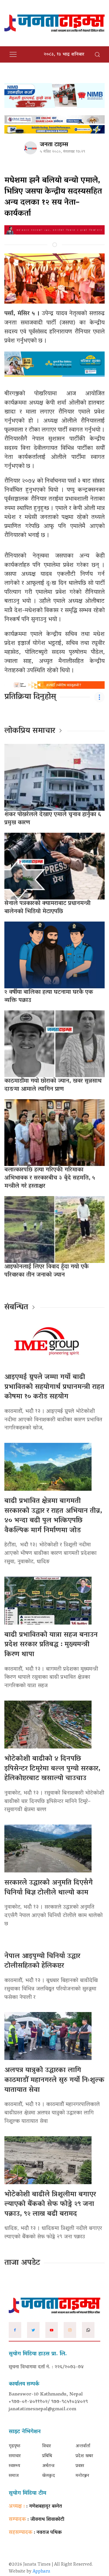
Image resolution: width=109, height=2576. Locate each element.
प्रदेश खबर (84, 2456)
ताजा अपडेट (22, 2263)
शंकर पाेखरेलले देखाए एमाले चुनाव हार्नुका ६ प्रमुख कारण (53, 819)
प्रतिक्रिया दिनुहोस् (30, 697)
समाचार (15, 2456)
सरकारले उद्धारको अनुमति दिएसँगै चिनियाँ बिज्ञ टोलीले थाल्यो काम (49, 1888)
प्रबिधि (47, 2456)
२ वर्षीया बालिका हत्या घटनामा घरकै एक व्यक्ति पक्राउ (49, 996)
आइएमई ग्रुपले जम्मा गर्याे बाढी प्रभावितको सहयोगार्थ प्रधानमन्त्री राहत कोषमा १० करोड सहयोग (54, 1387)
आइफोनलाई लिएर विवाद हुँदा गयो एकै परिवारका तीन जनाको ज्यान (47, 1271)
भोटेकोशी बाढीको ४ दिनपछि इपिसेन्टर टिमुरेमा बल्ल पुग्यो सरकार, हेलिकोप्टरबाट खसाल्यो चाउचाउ (52, 1769)
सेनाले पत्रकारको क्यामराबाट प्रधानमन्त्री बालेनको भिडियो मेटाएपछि (47, 908)
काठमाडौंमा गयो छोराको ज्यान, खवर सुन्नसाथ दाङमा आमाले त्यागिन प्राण (53, 1085)
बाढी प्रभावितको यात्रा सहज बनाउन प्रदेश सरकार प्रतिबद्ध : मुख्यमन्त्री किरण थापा (51, 1645)
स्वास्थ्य (14, 2466)
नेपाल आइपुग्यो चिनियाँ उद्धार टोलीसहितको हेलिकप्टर (42, 1961)
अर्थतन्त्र (48, 2466)
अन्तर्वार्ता (83, 2446)
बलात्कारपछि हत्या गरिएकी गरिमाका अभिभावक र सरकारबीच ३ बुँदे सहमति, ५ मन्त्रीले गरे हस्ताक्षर (50, 1178)
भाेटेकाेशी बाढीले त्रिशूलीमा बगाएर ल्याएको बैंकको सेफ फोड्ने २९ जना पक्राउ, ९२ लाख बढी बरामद (50, 2204)
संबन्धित (16, 1308)
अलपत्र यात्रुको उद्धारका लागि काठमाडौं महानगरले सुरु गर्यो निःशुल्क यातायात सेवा (54, 2080)
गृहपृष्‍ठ (15, 2446)
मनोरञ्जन (82, 2476)
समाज (14, 2476)
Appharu (41, 2572)
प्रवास (80, 2466)
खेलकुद (49, 2476)
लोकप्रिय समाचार (30, 731)
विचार (47, 2446)
